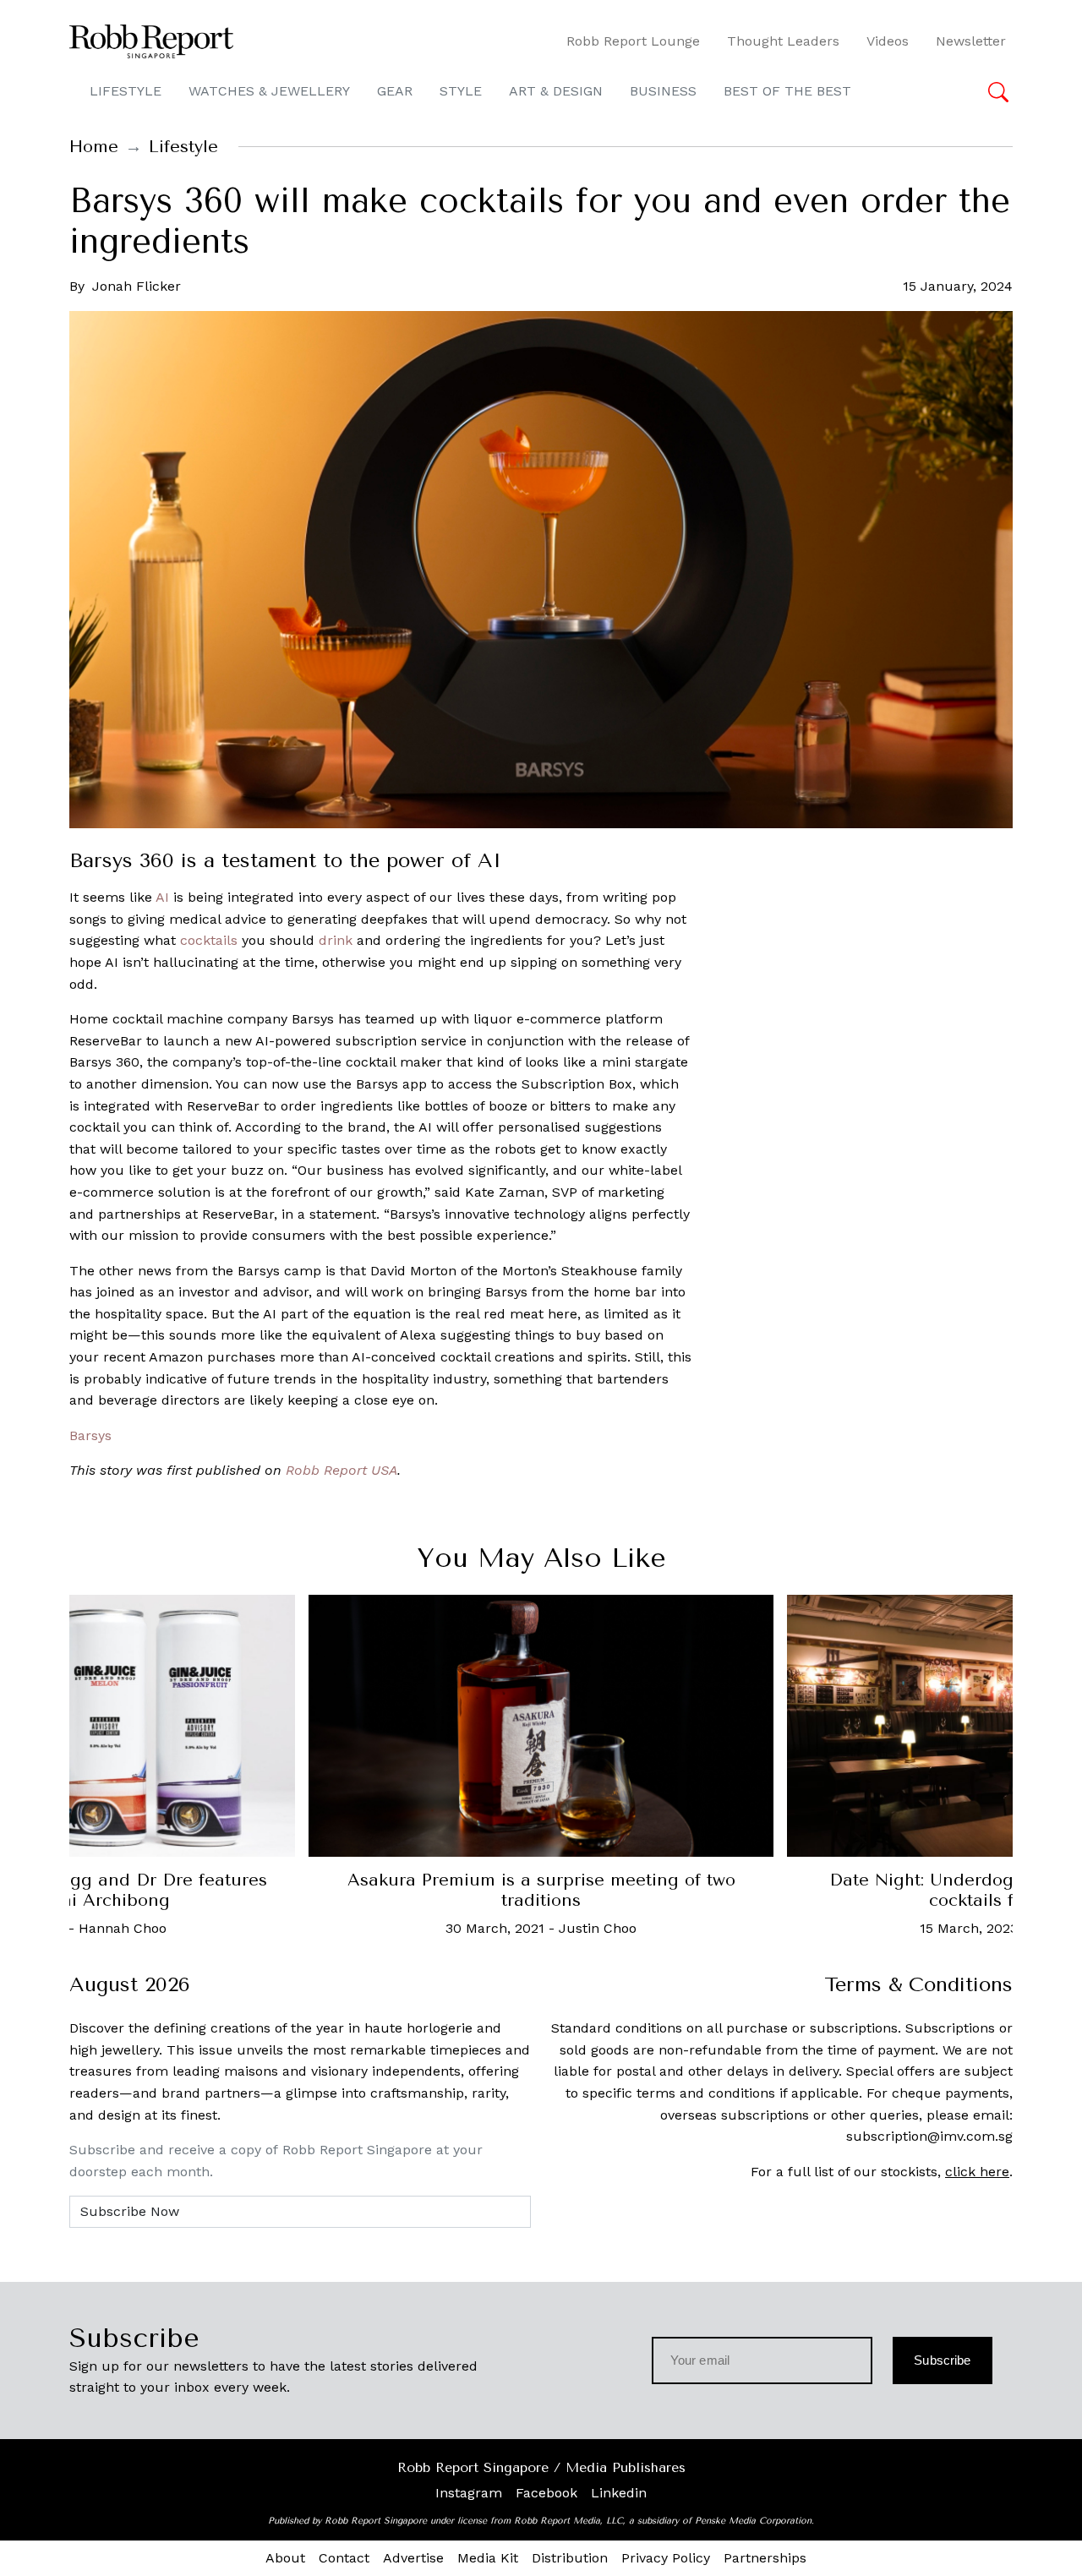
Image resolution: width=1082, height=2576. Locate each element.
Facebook (546, 2493)
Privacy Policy (666, 2558)
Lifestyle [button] (126, 91)
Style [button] (461, 91)
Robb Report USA (342, 1470)
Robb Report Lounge (633, 41)
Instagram (469, 2493)
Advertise (413, 2558)
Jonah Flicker (137, 286)
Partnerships (765, 2558)
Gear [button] (395, 91)
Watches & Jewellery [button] (269, 91)
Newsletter (971, 41)
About (285, 2558)
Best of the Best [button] (787, 91)
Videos (888, 41)
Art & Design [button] (556, 91)
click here (977, 2172)
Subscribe (942, 2360)
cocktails (209, 940)
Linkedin (619, 2493)
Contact (344, 2558)
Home (94, 147)
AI (162, 897)
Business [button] (663, 91)
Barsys (90, 1435)
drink (336, 940)
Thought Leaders (783, 41)
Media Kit (488, 2558)
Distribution (570, 2558)
